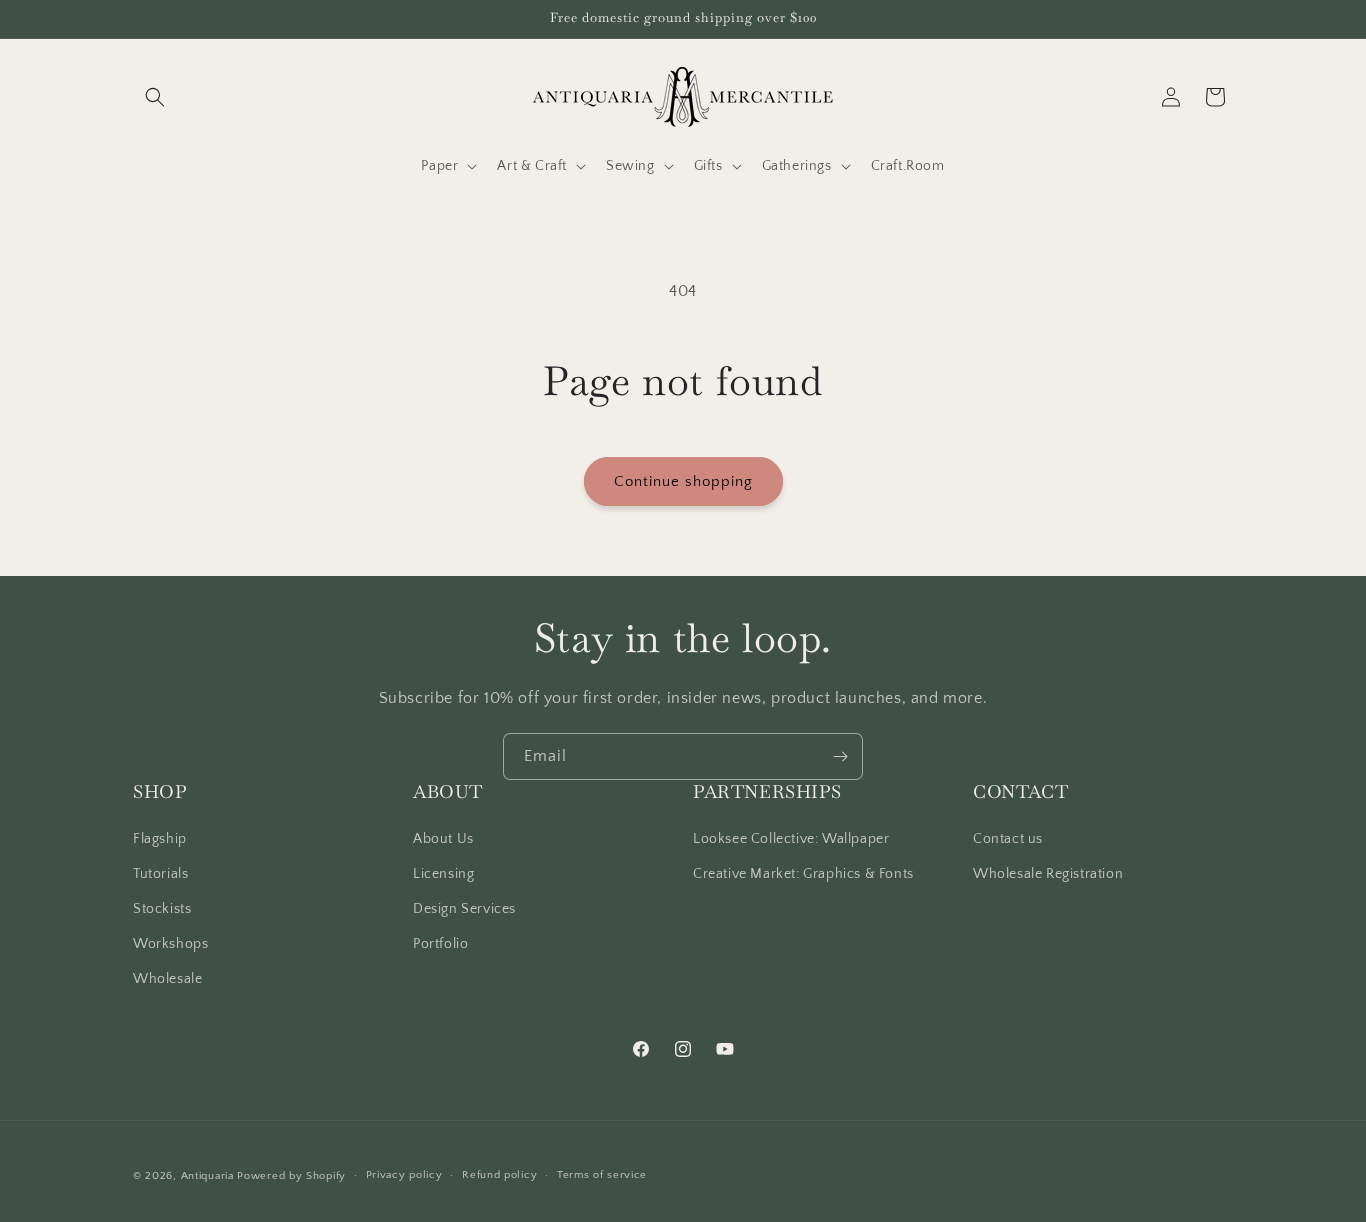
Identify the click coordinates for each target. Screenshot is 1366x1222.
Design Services (464, 909)
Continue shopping (683, 481)
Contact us (1008, 839)
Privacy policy (404, 1175)
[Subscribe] (840, 756)
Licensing (443, 874)
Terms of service (602, 1175)
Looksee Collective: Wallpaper (791, 839)
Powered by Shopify (291, 1176)
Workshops (170, 944)
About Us (443, 839)
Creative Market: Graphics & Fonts (803, 874)
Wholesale (167, 979)
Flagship (160, 839)
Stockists (162, 909)
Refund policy (499, 1175)
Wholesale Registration (1048, 874)
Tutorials (160, 874)
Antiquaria (207, 1176)
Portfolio (440, 944)
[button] (155, 97)
